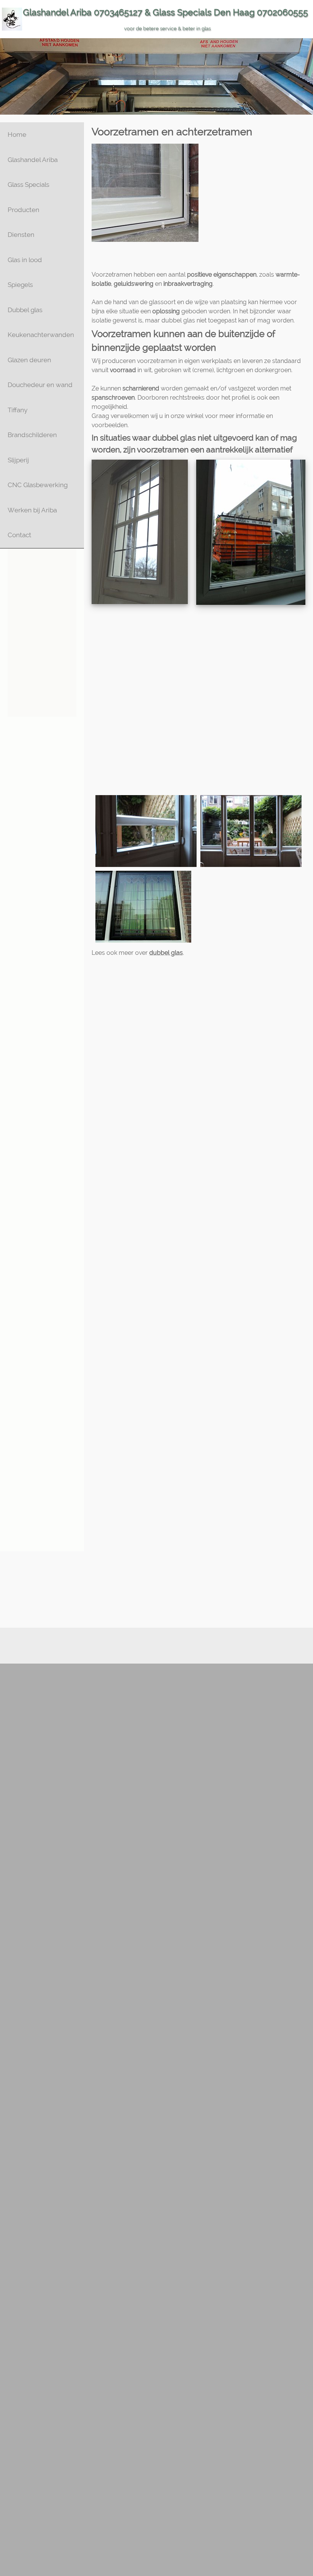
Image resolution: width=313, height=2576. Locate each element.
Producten (23, 210)
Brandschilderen (32, 435)
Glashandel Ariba (33, 160)
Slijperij (18, 460)
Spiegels (20, 285)
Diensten (21, 235)
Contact (19, 535)
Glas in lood (25, 260)
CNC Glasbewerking (38, 485)
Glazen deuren (29, 360)
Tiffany (18, 410)
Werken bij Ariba (32, 510)
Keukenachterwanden (41, 335)
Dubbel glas (25, 310)
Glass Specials (28, 185)
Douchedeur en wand (40, 385)
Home (17, 134)
